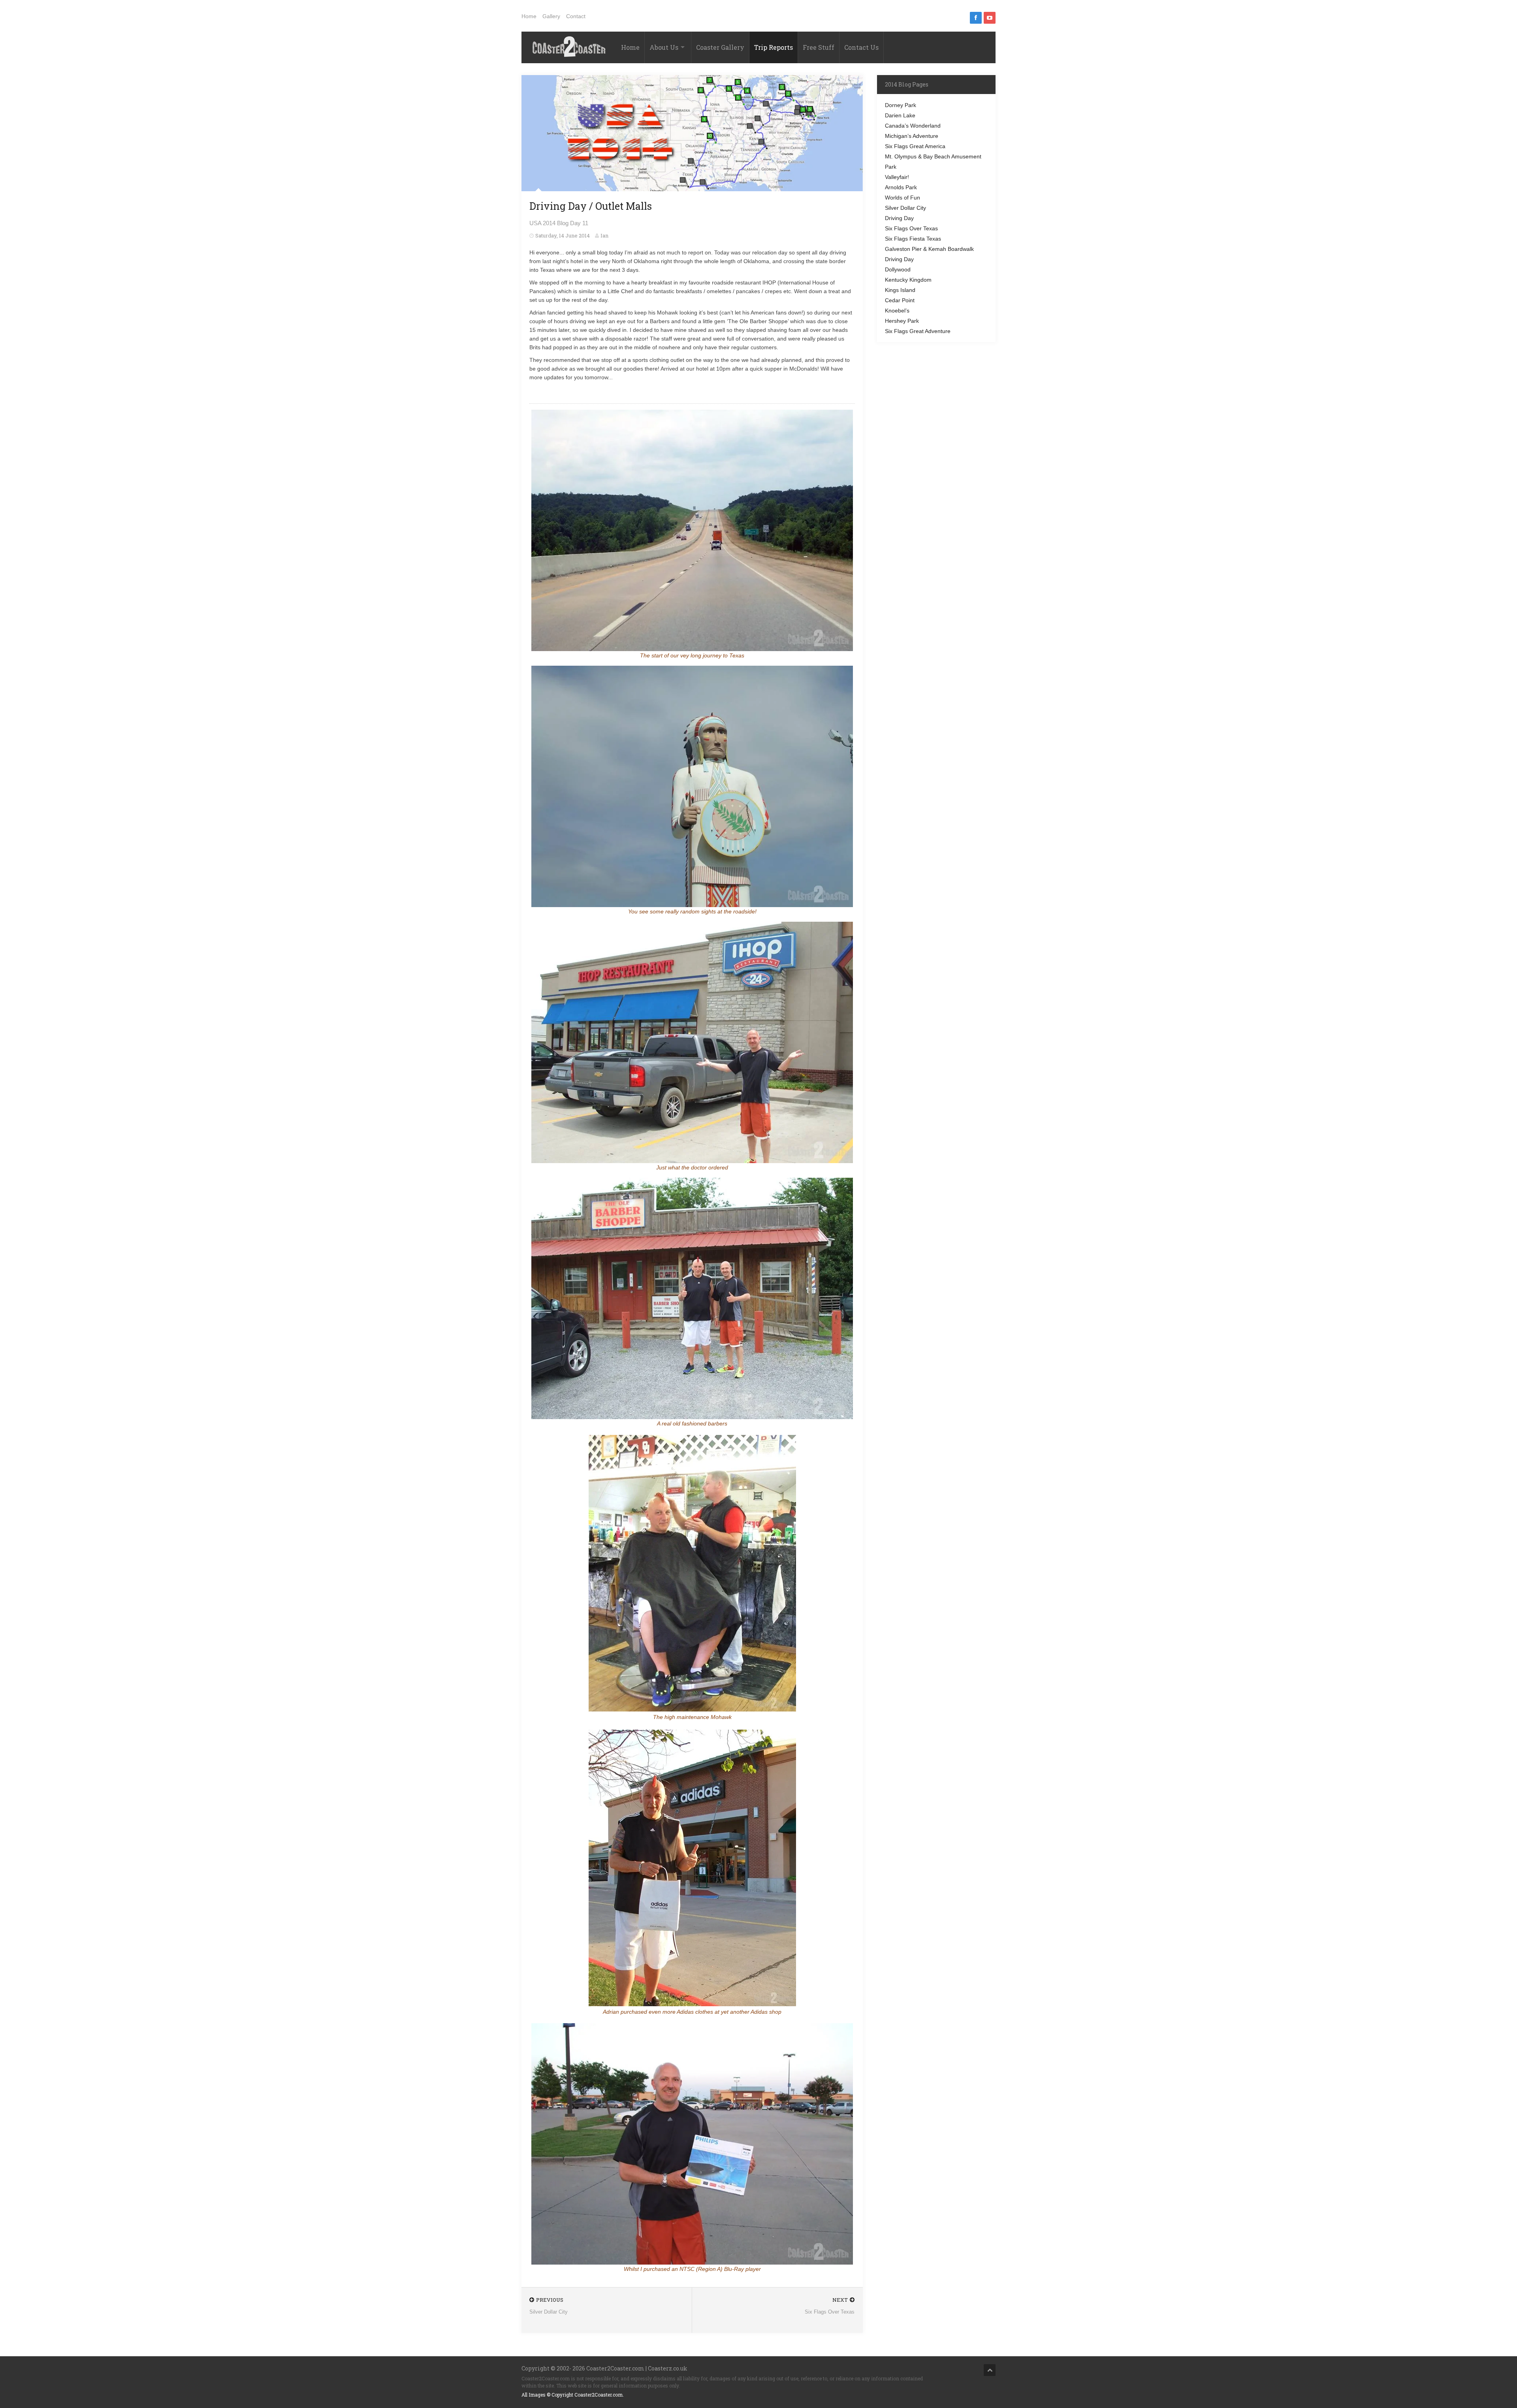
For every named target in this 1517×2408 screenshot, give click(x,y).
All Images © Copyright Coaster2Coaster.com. (573, 2395)
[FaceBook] (976, 18)
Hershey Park (902, 321)
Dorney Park (901, 105)
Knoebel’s (897, 311)
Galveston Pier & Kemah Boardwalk (929, 249)
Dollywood (898, 269)
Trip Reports (774, 47)
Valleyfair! (897, 177)
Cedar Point (900, 300)
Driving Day (899, 218)
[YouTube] (990, 18)
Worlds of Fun (902, 198)
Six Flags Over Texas (911, 228)
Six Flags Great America (915, 146)
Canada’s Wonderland (913, 126)
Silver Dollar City (905, 208)
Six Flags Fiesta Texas (913, 239)
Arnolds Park (901, 187)
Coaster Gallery (720, 47)
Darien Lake (900, 115)
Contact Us (861, 47)
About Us (664, 47)
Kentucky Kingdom (908, 280)
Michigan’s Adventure (912, 136)
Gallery (551, 16)
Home (529, 16)
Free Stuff (819, 47)
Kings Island (900, 290)
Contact (576, 16)
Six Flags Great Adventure (918, 331)
